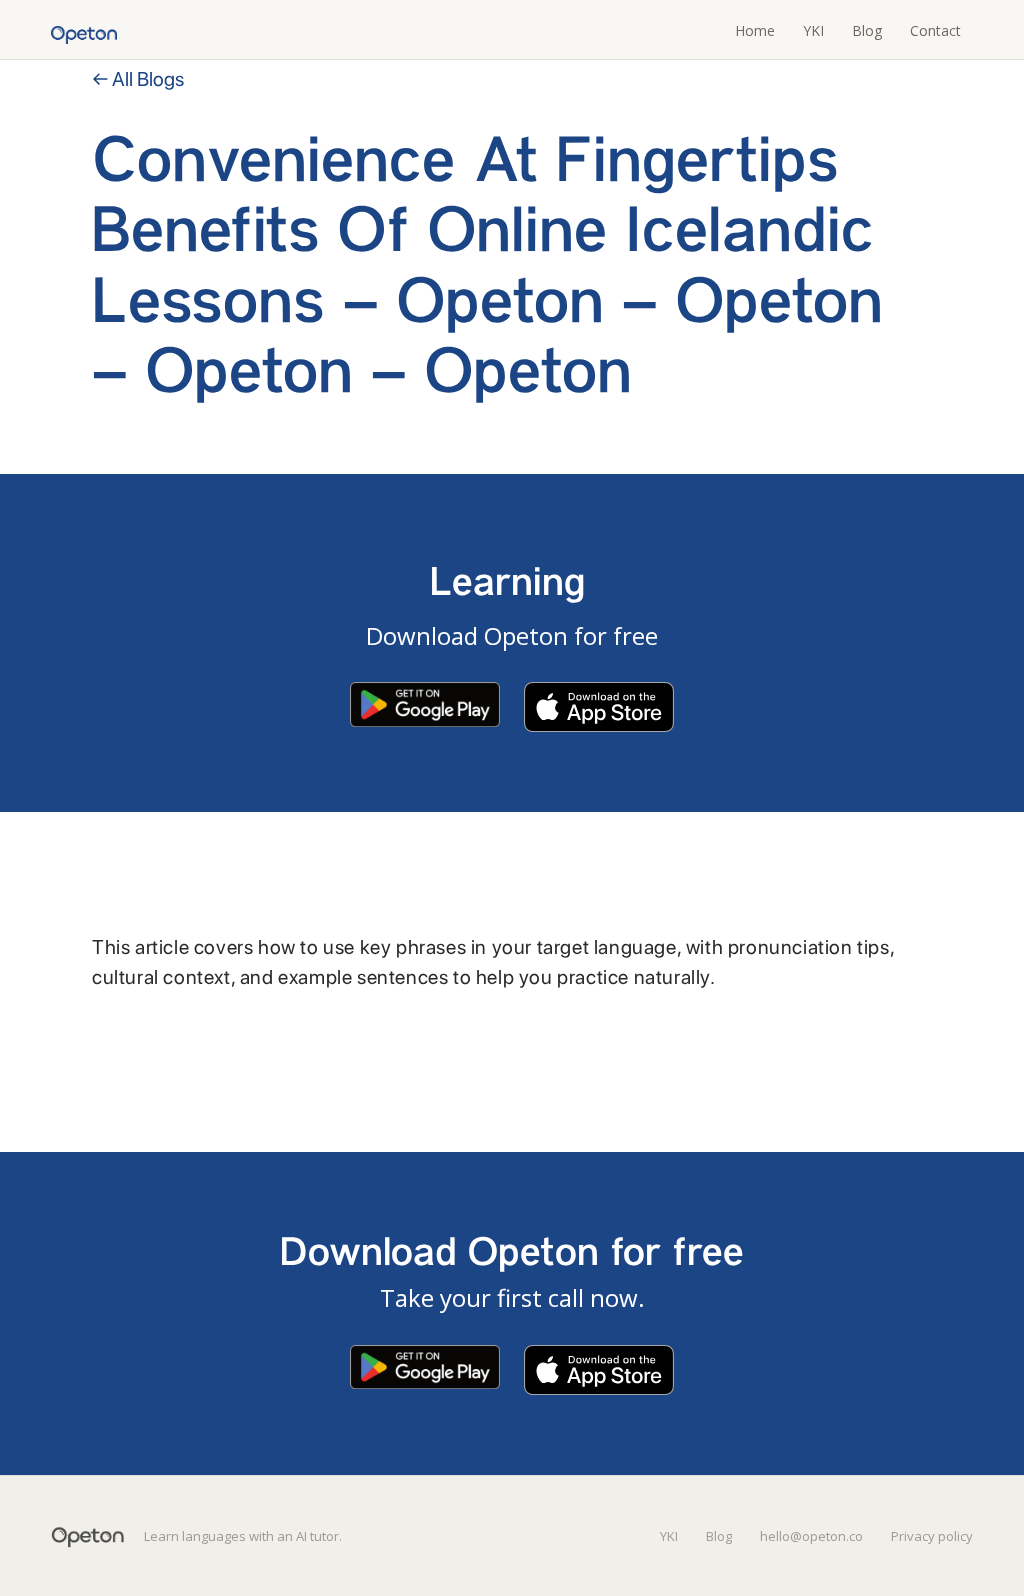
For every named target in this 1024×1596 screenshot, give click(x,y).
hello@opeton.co (811, 1536)
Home (755, 30)
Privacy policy (932, 1536)
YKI (813, 30)
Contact (935, 30)
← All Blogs (138, 79)
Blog (867, 30)
